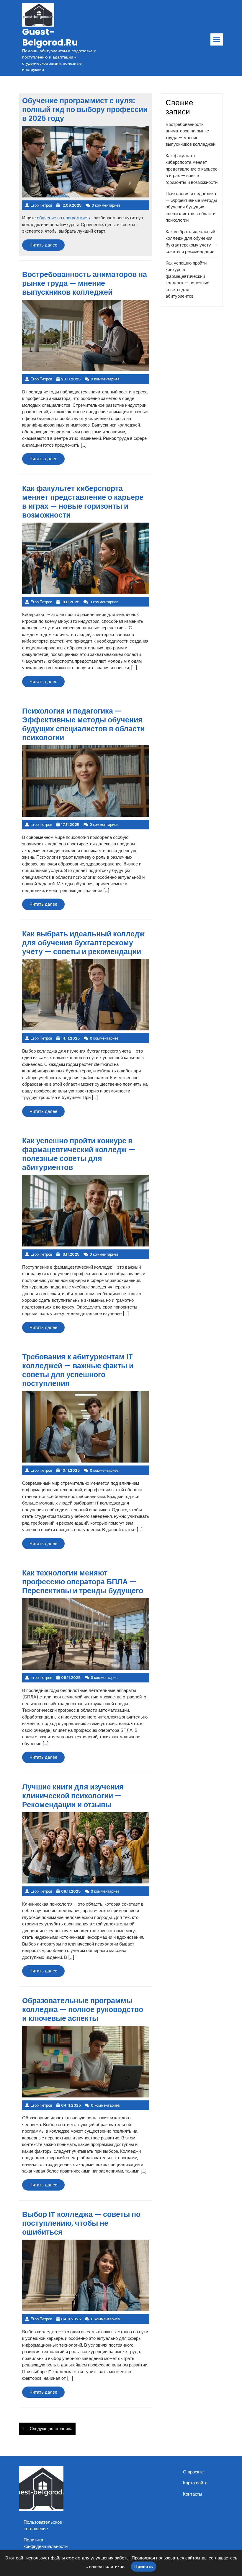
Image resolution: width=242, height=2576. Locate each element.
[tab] (217, 39)
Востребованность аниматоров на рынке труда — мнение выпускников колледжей (191, 134)
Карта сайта (195, 2483)
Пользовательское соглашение (43, 2525)
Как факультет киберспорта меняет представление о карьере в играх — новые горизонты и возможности (192, 169)
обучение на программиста (64, 218)
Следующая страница (51, 2429)
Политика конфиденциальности (46, 2543)
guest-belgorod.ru (50, 37)
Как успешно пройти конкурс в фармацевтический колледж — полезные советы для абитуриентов (187, 280)
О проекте (193, 2472)
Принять (144, 2566)
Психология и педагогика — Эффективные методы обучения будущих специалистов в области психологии (191, 207)
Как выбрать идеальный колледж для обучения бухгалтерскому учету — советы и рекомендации (191, 242)
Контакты (193, 2494)
